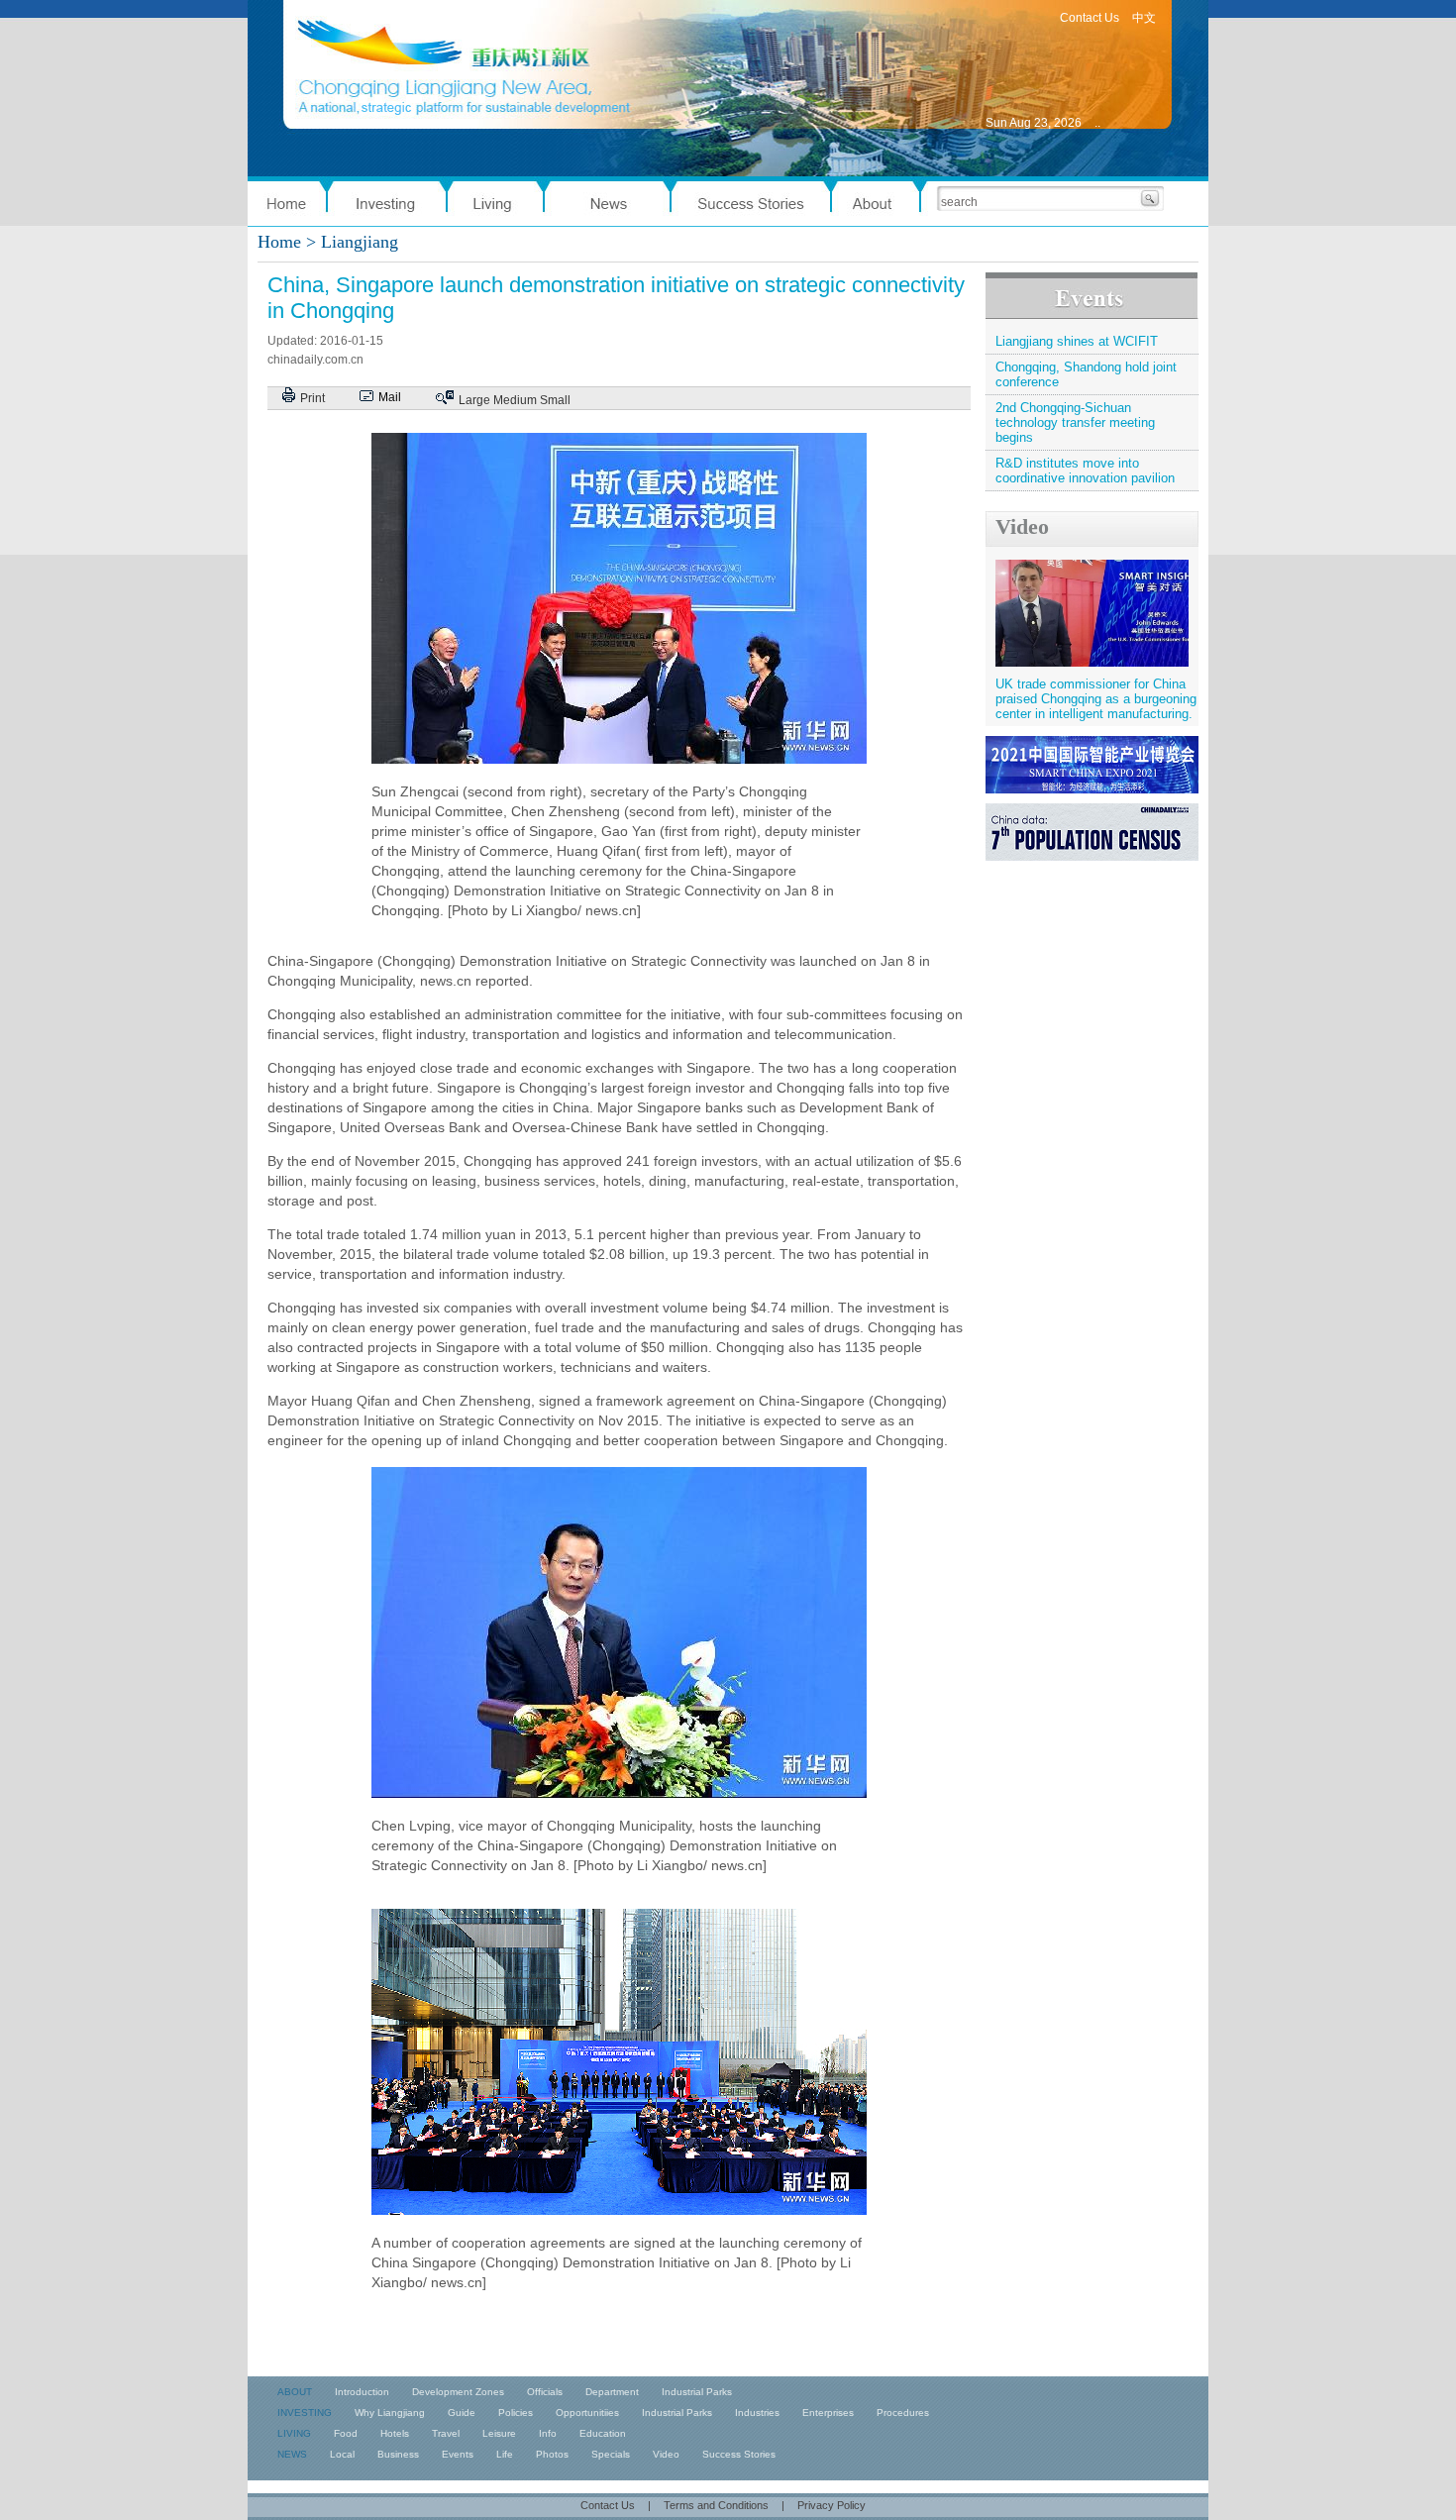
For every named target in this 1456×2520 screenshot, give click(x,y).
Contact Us (1090, 18)
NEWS (292, 2454)
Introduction (362, 2392)
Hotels (395, 2433)
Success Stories (739, 2454)
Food (346, 2433)
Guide (462, 2413)
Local (342, 2454)
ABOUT (295, 2392)
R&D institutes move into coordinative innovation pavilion (1085, 471)
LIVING (294, 2433)
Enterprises (828, 2413)
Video (1022, 526)
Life (505, 2454)
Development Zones (458, 2392)
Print (312, 398)
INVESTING (305, 2413)
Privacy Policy (832, 2505)
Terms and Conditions (716, 2505)
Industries (757, 2413)
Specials (611, 2454)
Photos (552, 2454)
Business (398, 2454)
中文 (1144, 18)
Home (279, 242)
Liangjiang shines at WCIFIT (1077, 341)
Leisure (499, 2433)
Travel (446, 2433)
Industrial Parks (697, 2392)
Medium (515, 400)
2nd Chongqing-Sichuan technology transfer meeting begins (1075, 422)
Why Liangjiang (390, 2413)
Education (603, 2433)
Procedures (903, 2413)
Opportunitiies (587, 2413)
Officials (545, 2392)
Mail (390, 397)
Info (548, 2433)
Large (474, 400)
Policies (516, 2413)
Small (555, 400)
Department (612, 2392)
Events (458, 2454)
